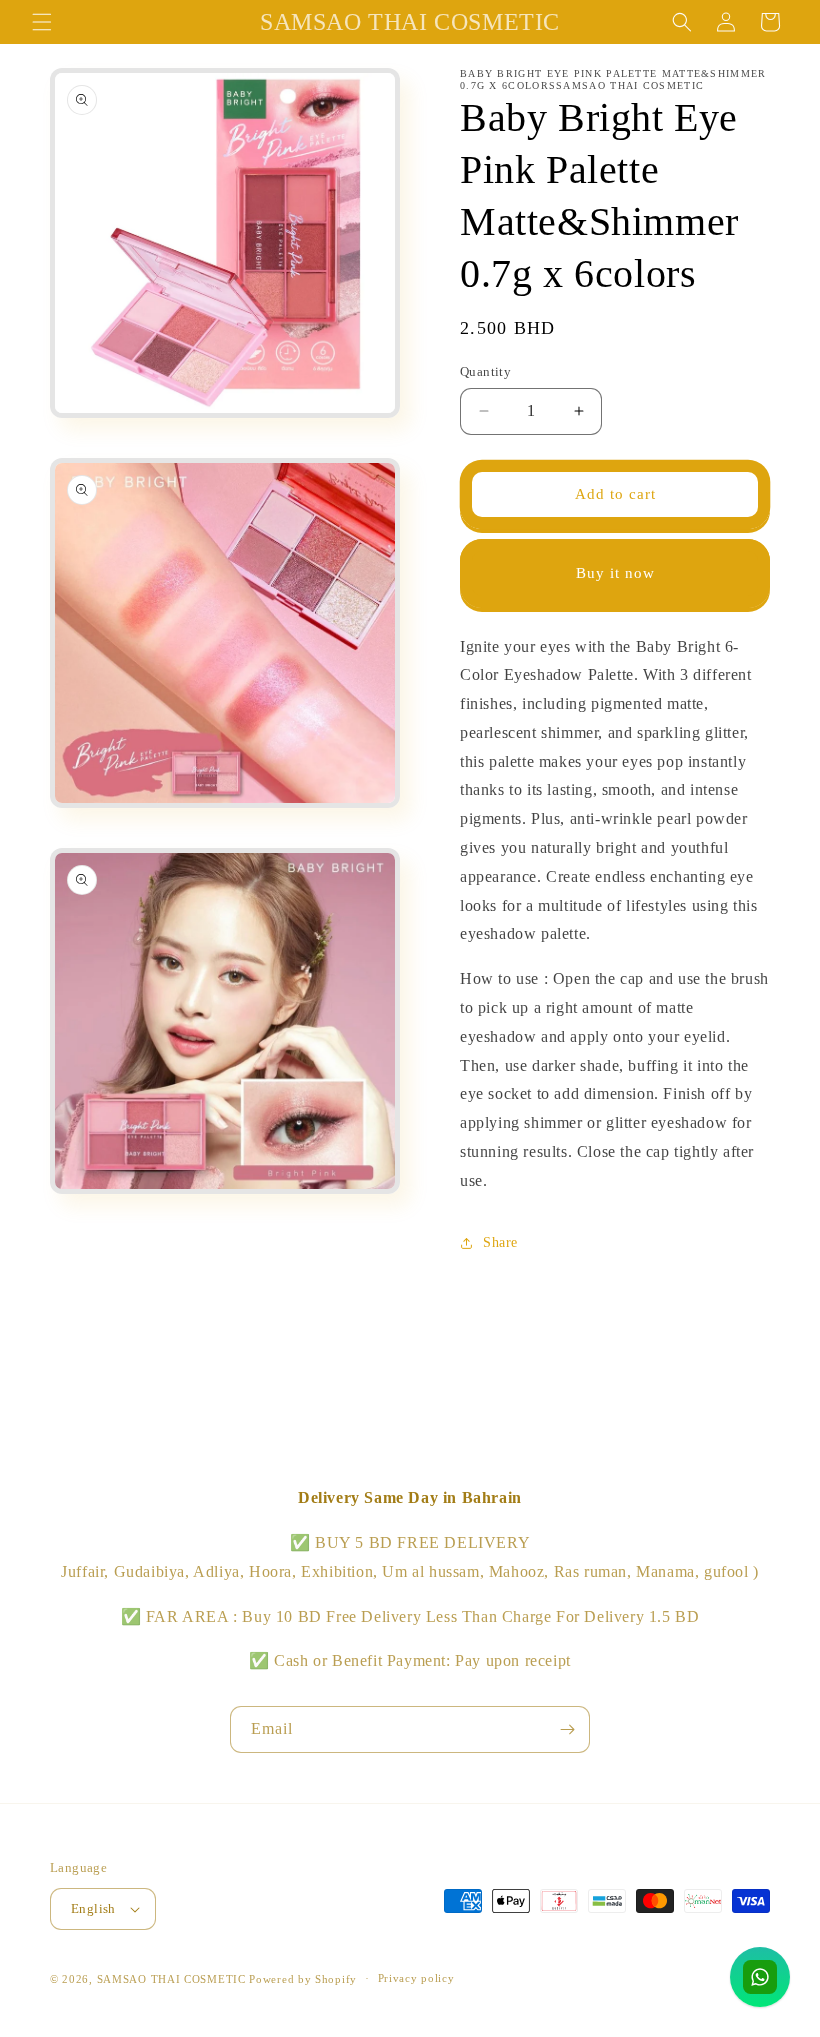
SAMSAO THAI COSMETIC (173, 1979)
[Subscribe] (567, 1729)
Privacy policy (416, 1978)
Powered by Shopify (303, 1979)
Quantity (485, 371)
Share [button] (500, 1242)
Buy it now (615, 573)
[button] (42, 22)
